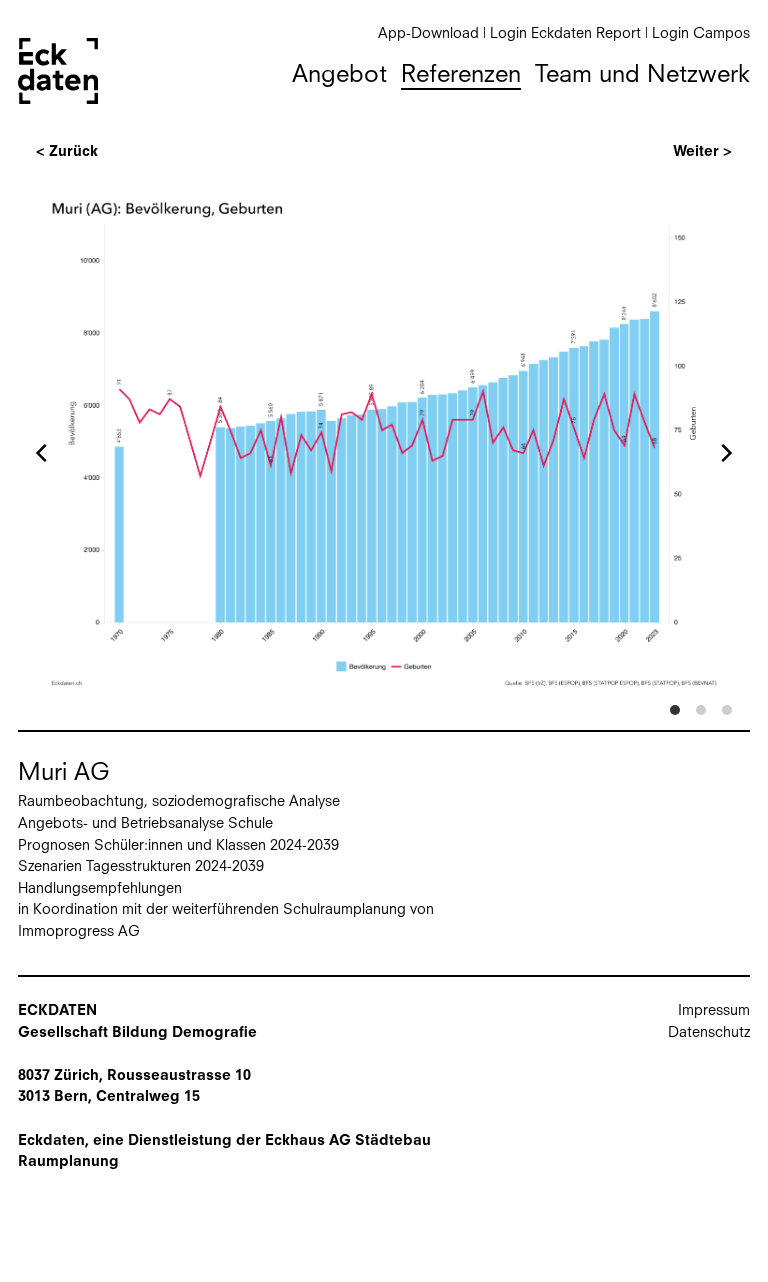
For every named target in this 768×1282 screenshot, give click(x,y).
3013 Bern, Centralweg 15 (109, 1097)
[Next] (725, 453)
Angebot (339, 76)
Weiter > (702, 152)
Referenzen (461, 76)
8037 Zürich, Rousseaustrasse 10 (134, 1076)
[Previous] (43, 453)
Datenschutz (709, 1033)
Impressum (714, 1011)
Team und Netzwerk (642, 76)
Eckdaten (58, 71)
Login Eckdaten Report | (571, 34)
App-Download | (434, 34)
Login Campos (701, 34)
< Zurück (67, 152)
